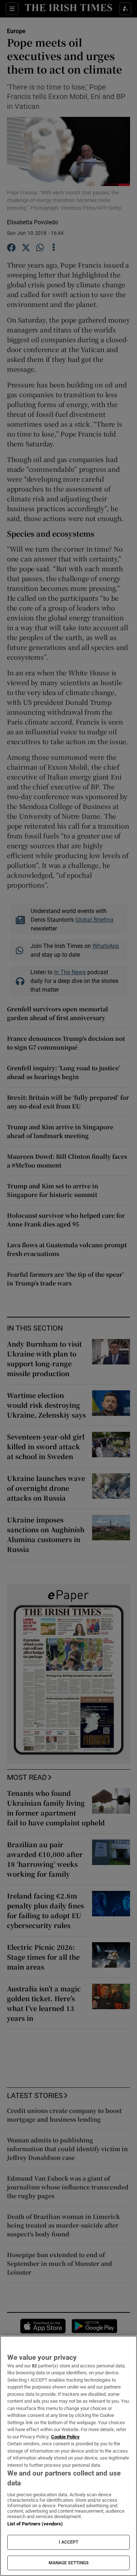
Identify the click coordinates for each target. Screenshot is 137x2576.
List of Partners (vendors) (35, 2524)
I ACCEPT (69, 2542)
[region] (68, 2456)
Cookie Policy (65, 2437)
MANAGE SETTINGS (69, 2563)
